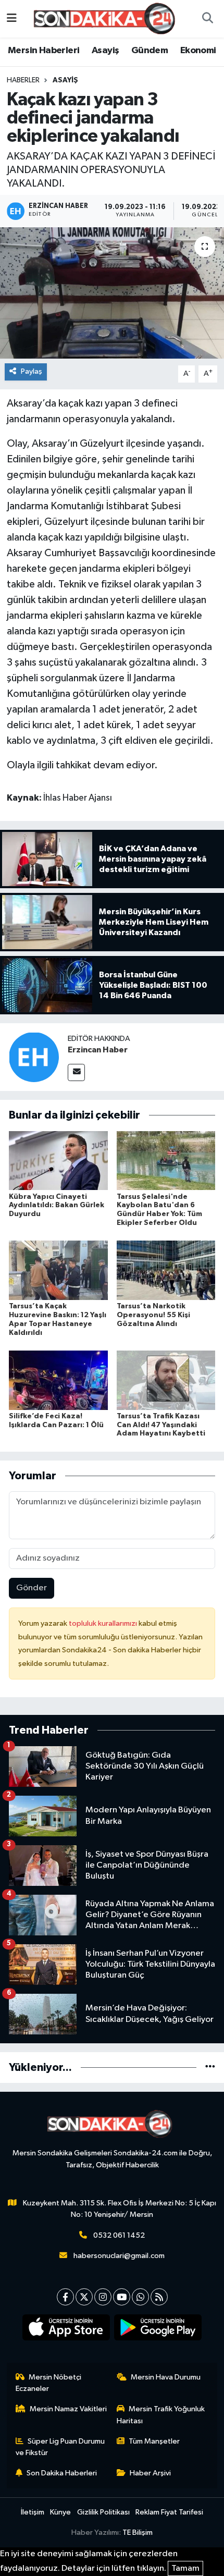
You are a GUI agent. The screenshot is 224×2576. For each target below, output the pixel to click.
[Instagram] (103, 2297)
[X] (84, 2297)
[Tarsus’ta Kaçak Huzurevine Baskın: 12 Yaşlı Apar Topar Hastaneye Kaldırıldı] (58, 1270)
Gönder (32, 1588)
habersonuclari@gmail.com (119, 2256)
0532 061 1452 (119, 2235)
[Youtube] (122, 2297)
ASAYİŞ (65, 80)
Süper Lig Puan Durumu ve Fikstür (60, 2447)
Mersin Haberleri (43, 51)
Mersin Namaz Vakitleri (68, 2409)
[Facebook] (65, 2297)
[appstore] (66, 2329)
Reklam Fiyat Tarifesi (169, 2512)
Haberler (23, 80)
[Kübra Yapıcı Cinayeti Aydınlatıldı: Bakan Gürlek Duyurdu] (58, 1161)
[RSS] (159, 2297)
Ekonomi (198, 51)
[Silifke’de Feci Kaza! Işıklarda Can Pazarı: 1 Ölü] (58, 1380)
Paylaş (32, 371)
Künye (60, 2512)
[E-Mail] (76, 1072)
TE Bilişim (138, 2532)
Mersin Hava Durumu (166, 2377)
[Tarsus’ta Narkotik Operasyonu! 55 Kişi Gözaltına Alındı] (166, 1270)
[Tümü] (210, 2068)
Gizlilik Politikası (103, 2512)
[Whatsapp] (140, 2297)
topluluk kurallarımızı (104, 1623)
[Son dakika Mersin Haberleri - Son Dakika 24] (107, 19)
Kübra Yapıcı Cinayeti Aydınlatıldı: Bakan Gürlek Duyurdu (57, 1206)
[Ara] (207, 19)
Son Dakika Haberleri (62, 2473)
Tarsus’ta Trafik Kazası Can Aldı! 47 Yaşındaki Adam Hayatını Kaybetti (161, 1425)
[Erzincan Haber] (34, 1057)
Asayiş (105, 51)
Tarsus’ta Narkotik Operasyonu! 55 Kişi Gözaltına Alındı (153, 1315)
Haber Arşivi (150, 2473)
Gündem (150, 51)
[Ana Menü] (12, 19)
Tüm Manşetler (154, 2441)
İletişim (33, 2512)
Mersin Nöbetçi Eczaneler (49, 2383)
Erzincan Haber (98, 1050)
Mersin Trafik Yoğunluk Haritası (161, 2415)
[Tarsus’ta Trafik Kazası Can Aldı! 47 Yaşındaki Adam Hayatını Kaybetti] (166, 1380)
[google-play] (158, 2329)
